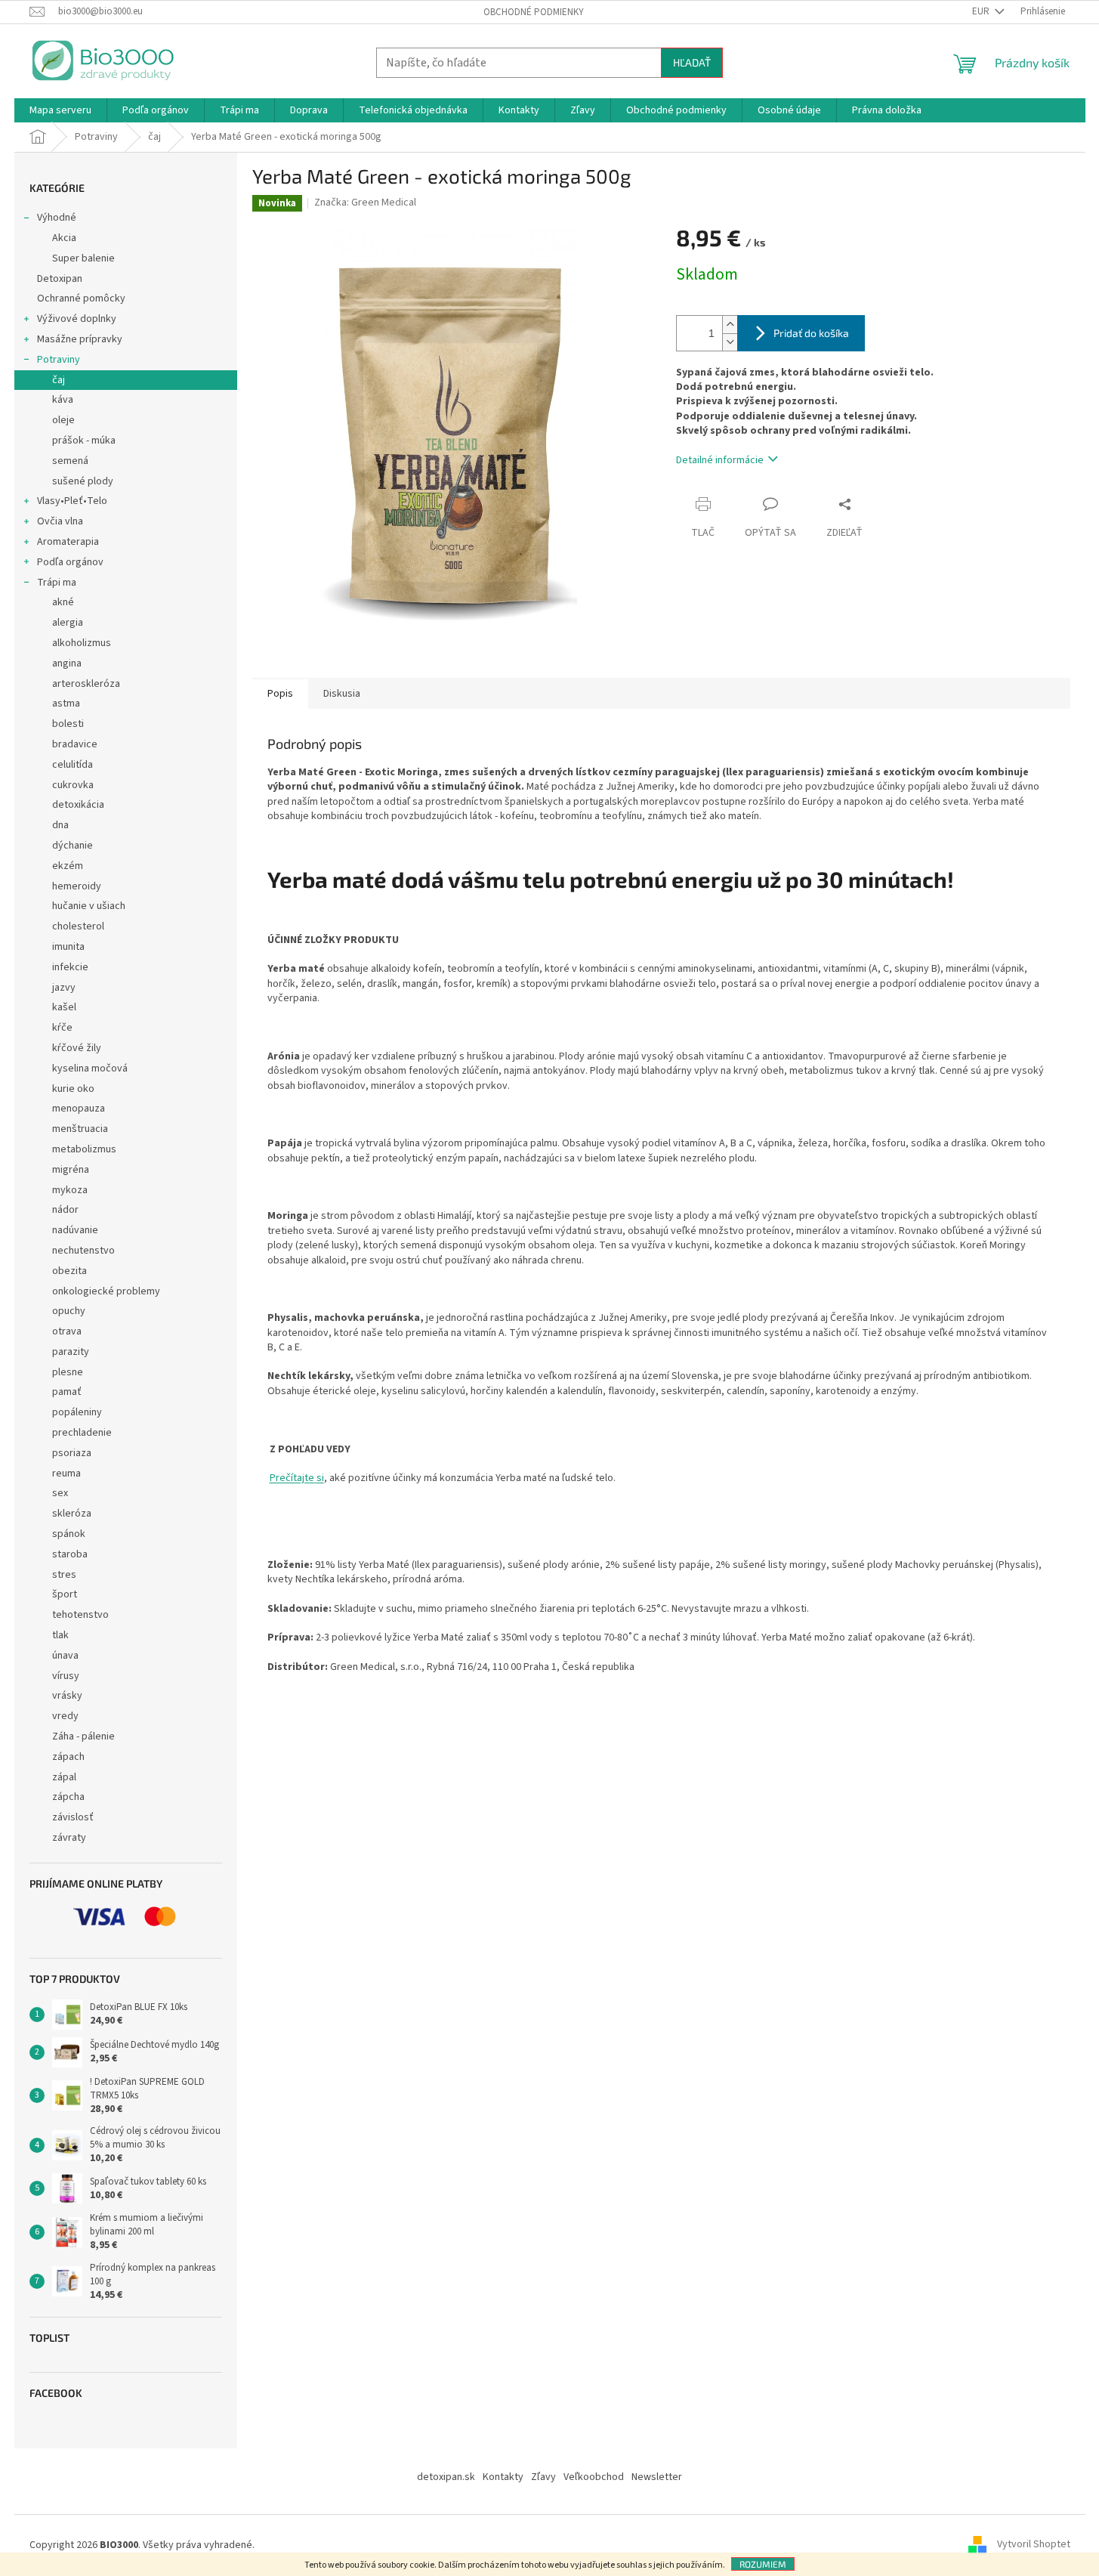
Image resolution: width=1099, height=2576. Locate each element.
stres (64, 1575)
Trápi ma (57, 583)
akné (63, 602)
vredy (65, 1716)
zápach (68, 1757)
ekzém (68, 866)
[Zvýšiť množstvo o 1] (730, 325)
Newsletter (657, 2477)
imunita (68, 947)
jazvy (64, 988)
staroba (70, 1554)
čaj (59, 380)
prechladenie (82, 1433)
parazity (71, 1352)
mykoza (70, 1190)
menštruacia (80, 1129)
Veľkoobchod (594, 2477)
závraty (69, 1838)
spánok (69, 1534)
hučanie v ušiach (89, 906)
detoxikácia (78, 805)
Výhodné (57, 218)
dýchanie (73, 846)
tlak (60, 1635)
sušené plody (83, 481)
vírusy (66, 1676)
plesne (68, 1372)
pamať (67, 1392)
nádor (65, 1210)
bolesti (68, 724)
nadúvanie (75, 1230)
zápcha (68, 1797)
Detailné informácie (720, 460)
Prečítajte (292, 1478)
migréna (71, 1170)
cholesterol (78, 926)
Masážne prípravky (80, 339)
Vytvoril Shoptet (1034, 2545)
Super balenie (83, 258)
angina (67, 663)
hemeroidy (77, 886)
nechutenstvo (83, 1251)
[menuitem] (60, 110)
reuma (66, 1474)
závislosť (73, 1817)
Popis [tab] (280, 694)
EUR (982, 11)
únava (65, 1656)
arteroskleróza (86, 684)
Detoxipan (60, 279)
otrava (67, 1331)
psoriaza (72, 1453)
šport (65, 1594)
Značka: (365, 203)
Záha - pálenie (83, 1736)
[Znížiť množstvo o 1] (730, 342)
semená (70, 461)
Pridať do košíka (811, 333)
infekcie (70, 967)
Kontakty (503, 2477)
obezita (69, 1271)
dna (60, 825)
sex (60, 1493)
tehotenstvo (80, 1615)
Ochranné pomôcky (81, 298)
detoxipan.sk (446, 2477)
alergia (68, 623)
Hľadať (692, 62)
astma (66, 704)
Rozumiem (763, 2564)
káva (63, 400)
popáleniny (77, 1412)
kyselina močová (90, 1068)
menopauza (79, 1109)
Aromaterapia (68, 542)
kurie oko (73, 1089)
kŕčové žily (77, 1048)
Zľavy (543, 2477)
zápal (64, 1777)
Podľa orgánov (70, 562)
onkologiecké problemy (106, 1291)
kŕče (62, 1028)
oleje (63, 420)
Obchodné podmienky (534, 12)
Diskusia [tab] (342, 694)
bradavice (75, 744)
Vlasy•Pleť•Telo (72, 501)
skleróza (72, 1514)
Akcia (64, 238)
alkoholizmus (82, 643)
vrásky (67, 1696)
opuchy (69, 1311)
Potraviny (59, 360)
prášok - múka (84, 441)
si (320, 1478)
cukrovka (73, 785)
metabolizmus (84, 1149)
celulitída (73, 765)
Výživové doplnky (77, 319)
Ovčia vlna (60, 521)
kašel (64, 1007)
